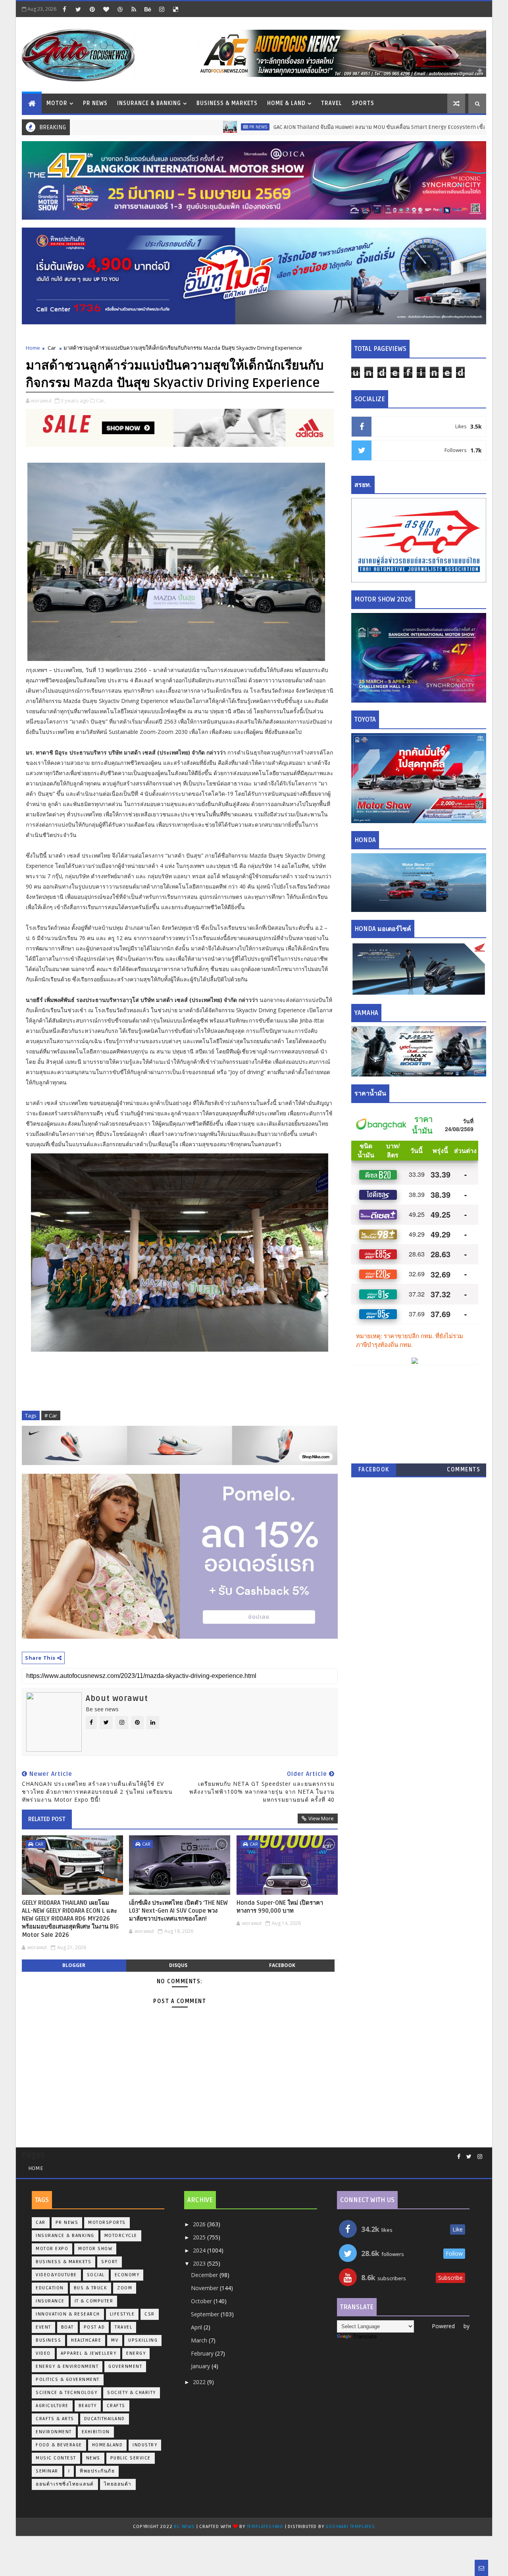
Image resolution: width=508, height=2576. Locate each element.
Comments (464, 1470)
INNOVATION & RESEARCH (68, 2314)
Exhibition (96, 2432)
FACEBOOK (374, 1470)
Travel (332, 103)
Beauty (88, 2406)
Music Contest (56, 2458)
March (200, 2340)
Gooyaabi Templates (350, 2527)
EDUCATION (50, 2288)
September (206, 2314)
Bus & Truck (91, 2288)
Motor (57, 103)
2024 (200, 2250)
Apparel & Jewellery (89, 2353)
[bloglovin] (106, 9)
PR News (95, 103)
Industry (145, 2445)
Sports (363, 103)
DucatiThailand (105, 2419)
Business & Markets (227, 103)
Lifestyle (122, 2314)
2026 (200, 2224)
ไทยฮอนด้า (118, 2484)
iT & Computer (94, 2301)
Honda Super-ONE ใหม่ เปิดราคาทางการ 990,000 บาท (280, 1907)
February (203, 2353)
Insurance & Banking (149, 103)
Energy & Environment (67, 2366)
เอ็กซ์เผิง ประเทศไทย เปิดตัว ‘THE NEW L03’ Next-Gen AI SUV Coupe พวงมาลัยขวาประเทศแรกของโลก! (178, 1911)
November (205, 2288)
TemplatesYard (265, 2527)
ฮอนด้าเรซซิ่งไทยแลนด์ (65, 2484)
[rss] (134, 9)
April (197, 2327)
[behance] (148, 9)
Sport (110, 2262)
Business (48, 2340)
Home (33, 348)
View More (321, 1818)
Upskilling (143, 2340)
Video (43, 2353)
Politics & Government (68, 2380)
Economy (127, 2275)
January (201, 2366)
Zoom (125, 2288)
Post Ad (94, 2327)
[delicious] (175, 9)
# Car (51, 1415)
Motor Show (95, 2249)
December (205, 2275)
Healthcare (86, 2340)
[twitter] (78, 9)
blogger (74, 1965)
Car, (101, 400)
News (93, 2458)
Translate (365, 2336)
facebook (282, 1965)
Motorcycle (121, 2236)
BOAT (67, 2327)
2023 (200, 2263)
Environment (54, 2432)
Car (52, 348)
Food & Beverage (59, 2445)
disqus (178, 1965)
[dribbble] (120, 9)
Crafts (116, 2406)
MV (115, 2340)
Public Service (131, 2458)
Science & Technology (66, 2393)
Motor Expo (52, 2249)
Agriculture (52, 2406)
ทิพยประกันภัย (97, 2471)
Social (96, 2275)
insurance (50, 2301)
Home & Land (286, 103)
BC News (185, 2527)
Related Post (47, 1819)
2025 (200, 2237)
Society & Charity (132, 2393)
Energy (136, 2353)
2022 (200, 2382)
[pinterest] (92, 9)
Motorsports (107, 2223)
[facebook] (64, 9)
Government (125, 2366)
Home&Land (108, 2445)
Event (43, 2327)
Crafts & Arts (55, 2419)
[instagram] (162, 9)
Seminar (47, 2471)
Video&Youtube (56, 2275)
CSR (150, 2314)
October (202, 2301)
